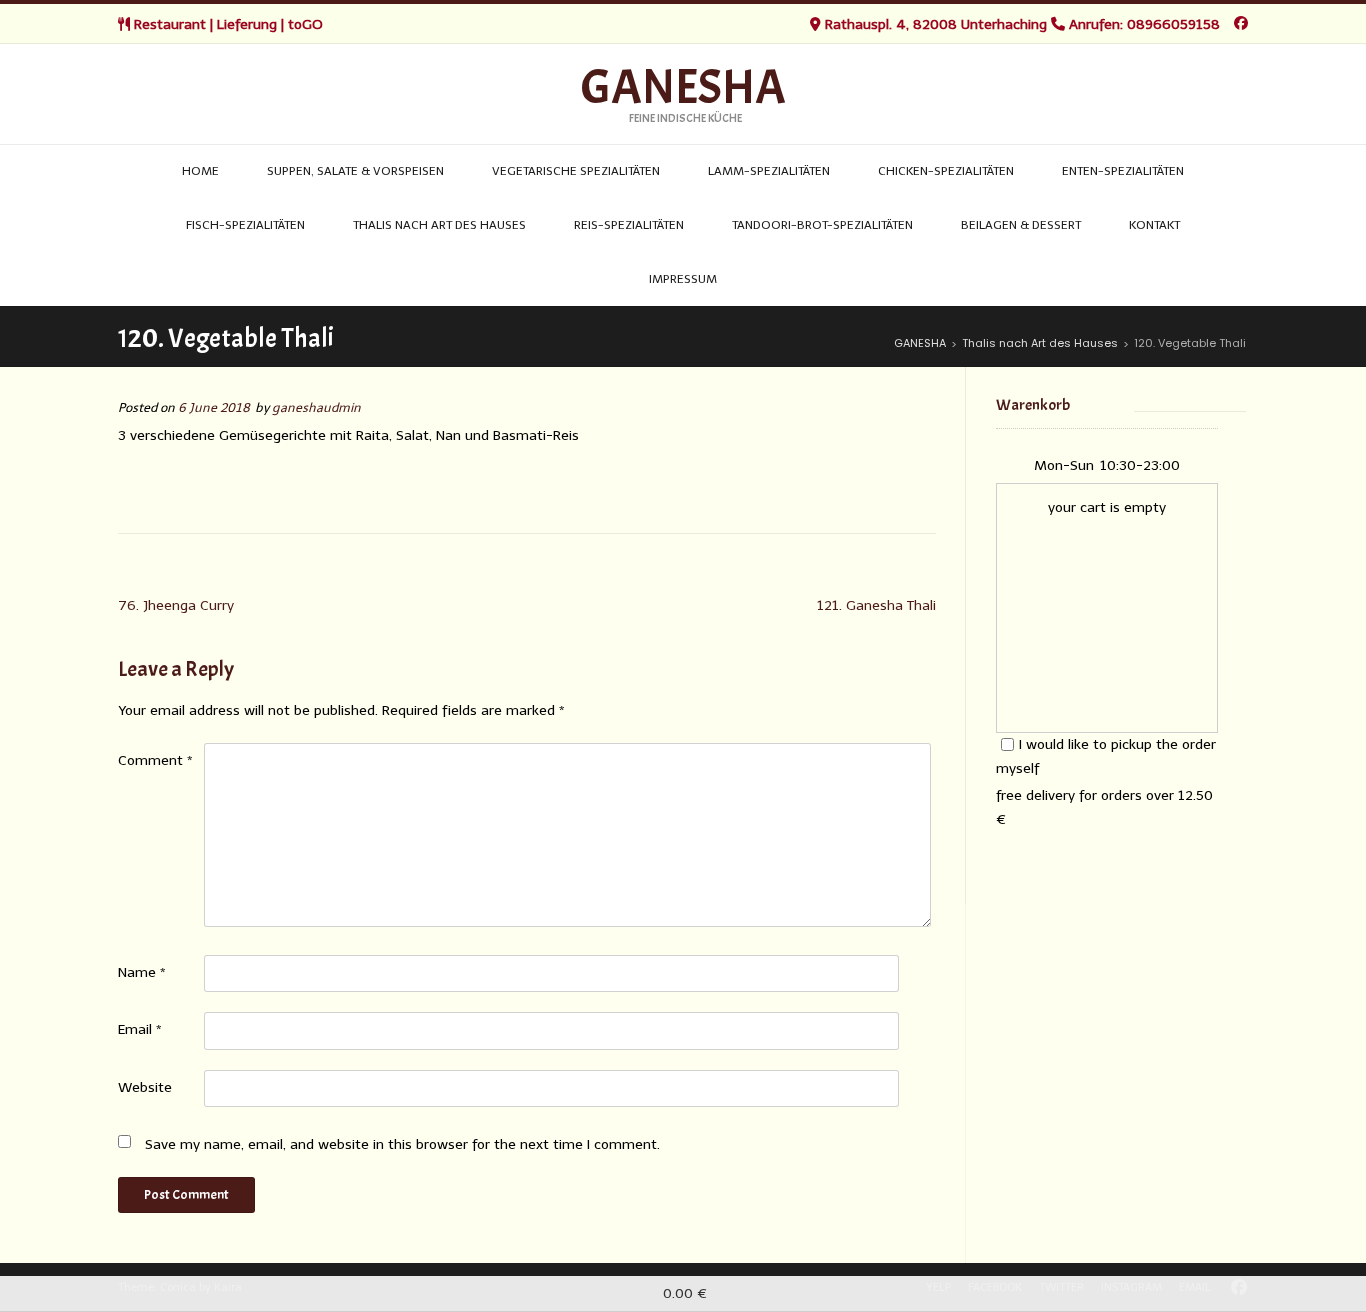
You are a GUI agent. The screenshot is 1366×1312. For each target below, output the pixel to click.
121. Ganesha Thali (876, 605)
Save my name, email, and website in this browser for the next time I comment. (402, 1144)
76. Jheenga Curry (176, 605)
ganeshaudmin (316, 407)
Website (145, 1087)
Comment (155, 760)
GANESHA (683, 88)
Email (140, 1029)
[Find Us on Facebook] (1241, 23)
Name (142, 972)
